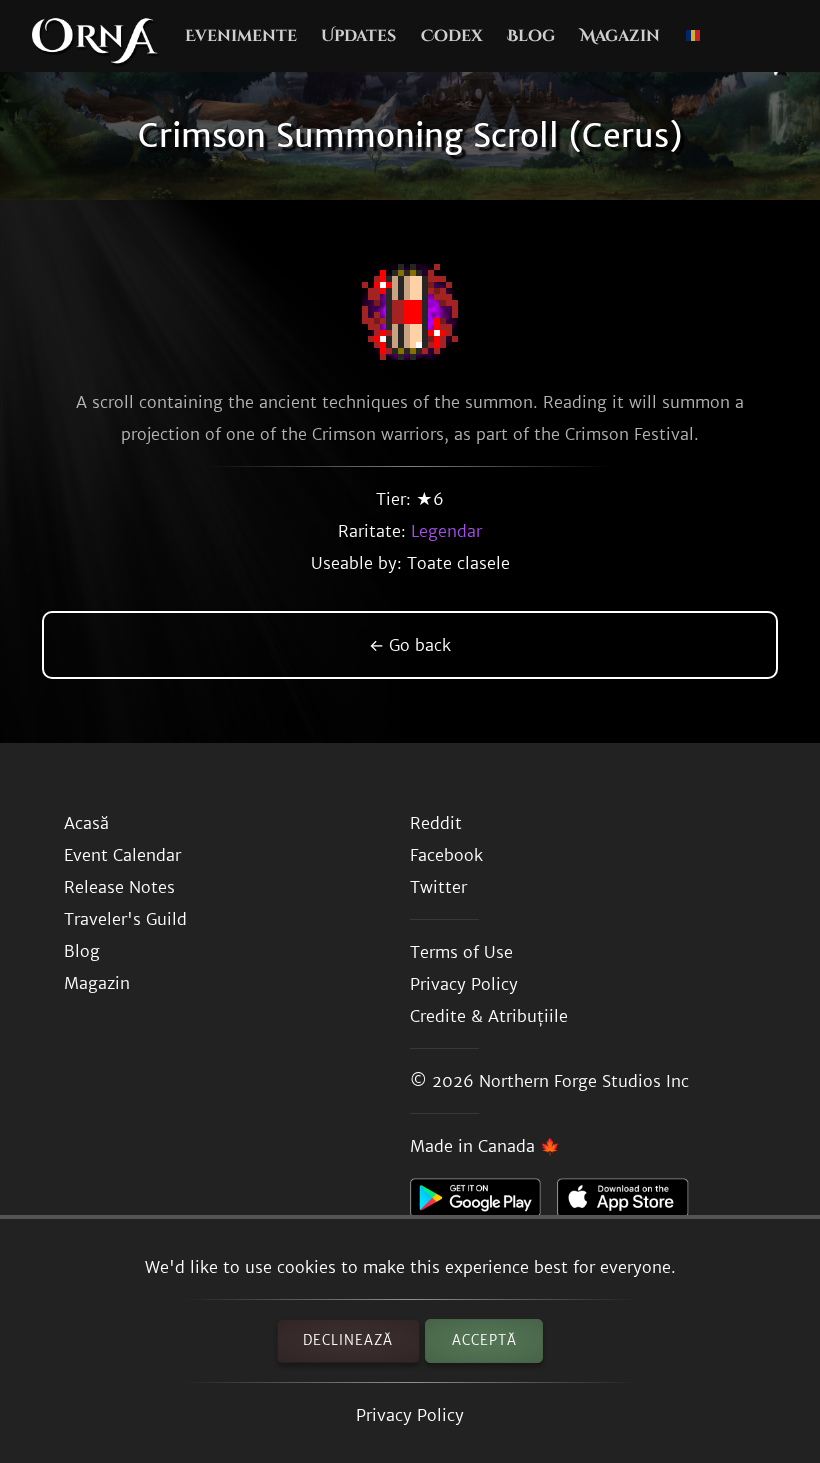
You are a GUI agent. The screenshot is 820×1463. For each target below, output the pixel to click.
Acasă (86, 823)
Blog (531, 36)
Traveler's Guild (125, 919)
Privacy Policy (410, 1415)
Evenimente (241, 36)
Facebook (446, 855)
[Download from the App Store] (630, 1203)
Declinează (348, 1340)
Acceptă (484, 1340)
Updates (358, 36)
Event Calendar (122, 855)
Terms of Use (461, 952)
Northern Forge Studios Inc (584, 1081)
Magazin (620, 36)
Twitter (438, 887)
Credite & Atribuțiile (489, 1016)
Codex (452, 36)
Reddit (436, 823)
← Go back (410, 645)
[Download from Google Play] (483, 1203)
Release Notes (119, 887)
